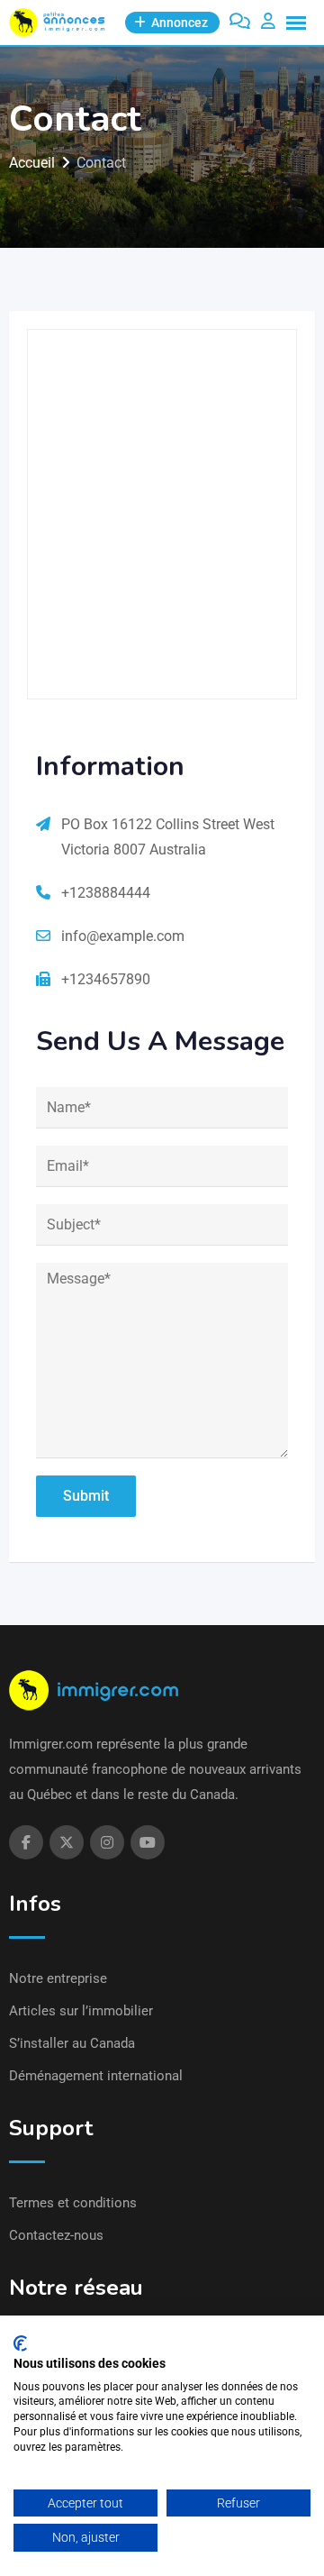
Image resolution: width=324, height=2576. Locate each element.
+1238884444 (106, 893)
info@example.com (123, 936)
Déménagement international (96, 2076)
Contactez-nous (56, 2235)
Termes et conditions (73, 2203)
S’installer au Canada (72, 2043)
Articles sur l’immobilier (81, 2011)
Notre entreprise (58, 1978)
